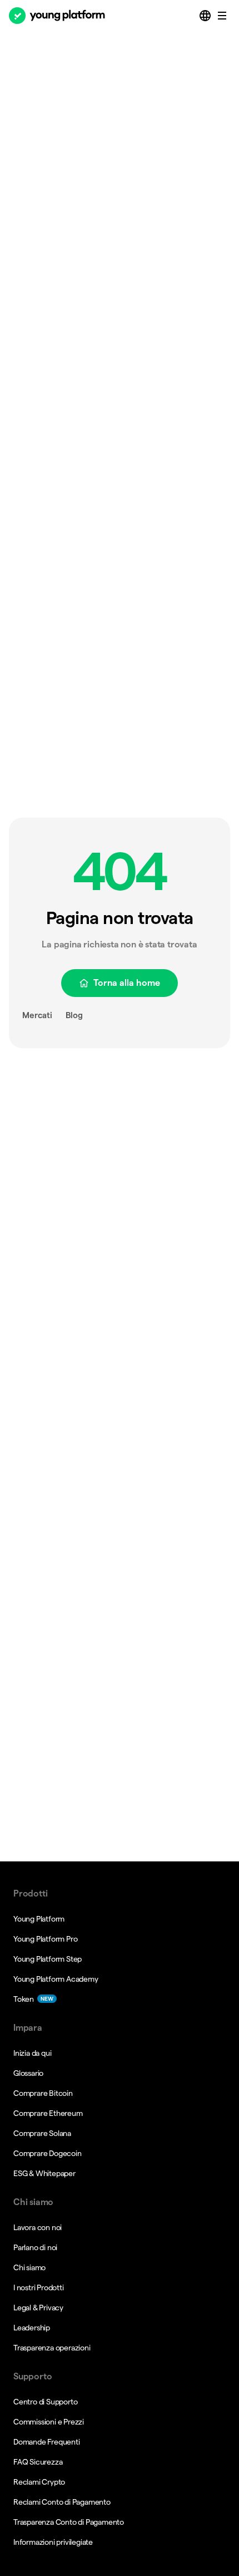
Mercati (37, 1015)
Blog (74, 1015)
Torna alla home (127, 983)
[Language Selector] (206, 16)
